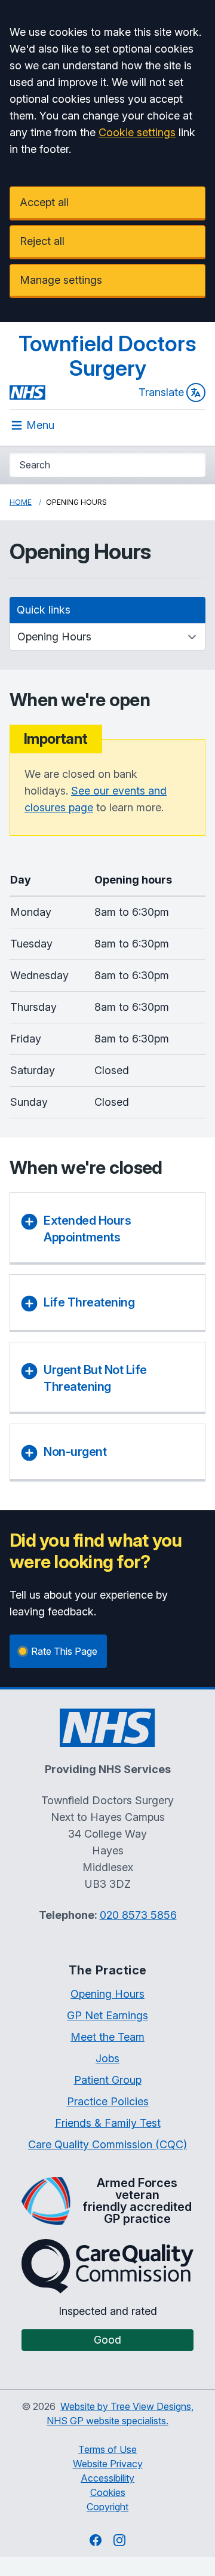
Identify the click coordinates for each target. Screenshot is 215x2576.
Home (21, 502)
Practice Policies (108, 2101)
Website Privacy (108, 2464)
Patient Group (108, 2080)
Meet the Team (107, 2037)
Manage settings (61, 280)
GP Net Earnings (107, 2015)
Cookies (108, 2492)
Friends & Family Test (108, 2123)
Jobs (107, 2058)
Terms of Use (107, 2449)
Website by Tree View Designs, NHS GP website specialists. (120, 2414)
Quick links (44, 610)
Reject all (42, 241)
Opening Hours (107, 1994)
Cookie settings (137, 132)
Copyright (107, 2507)
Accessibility (107, 2478)
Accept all (44, 202)
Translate (161, 392)
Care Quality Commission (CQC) (107, 2144)
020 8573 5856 (138, 1915)
